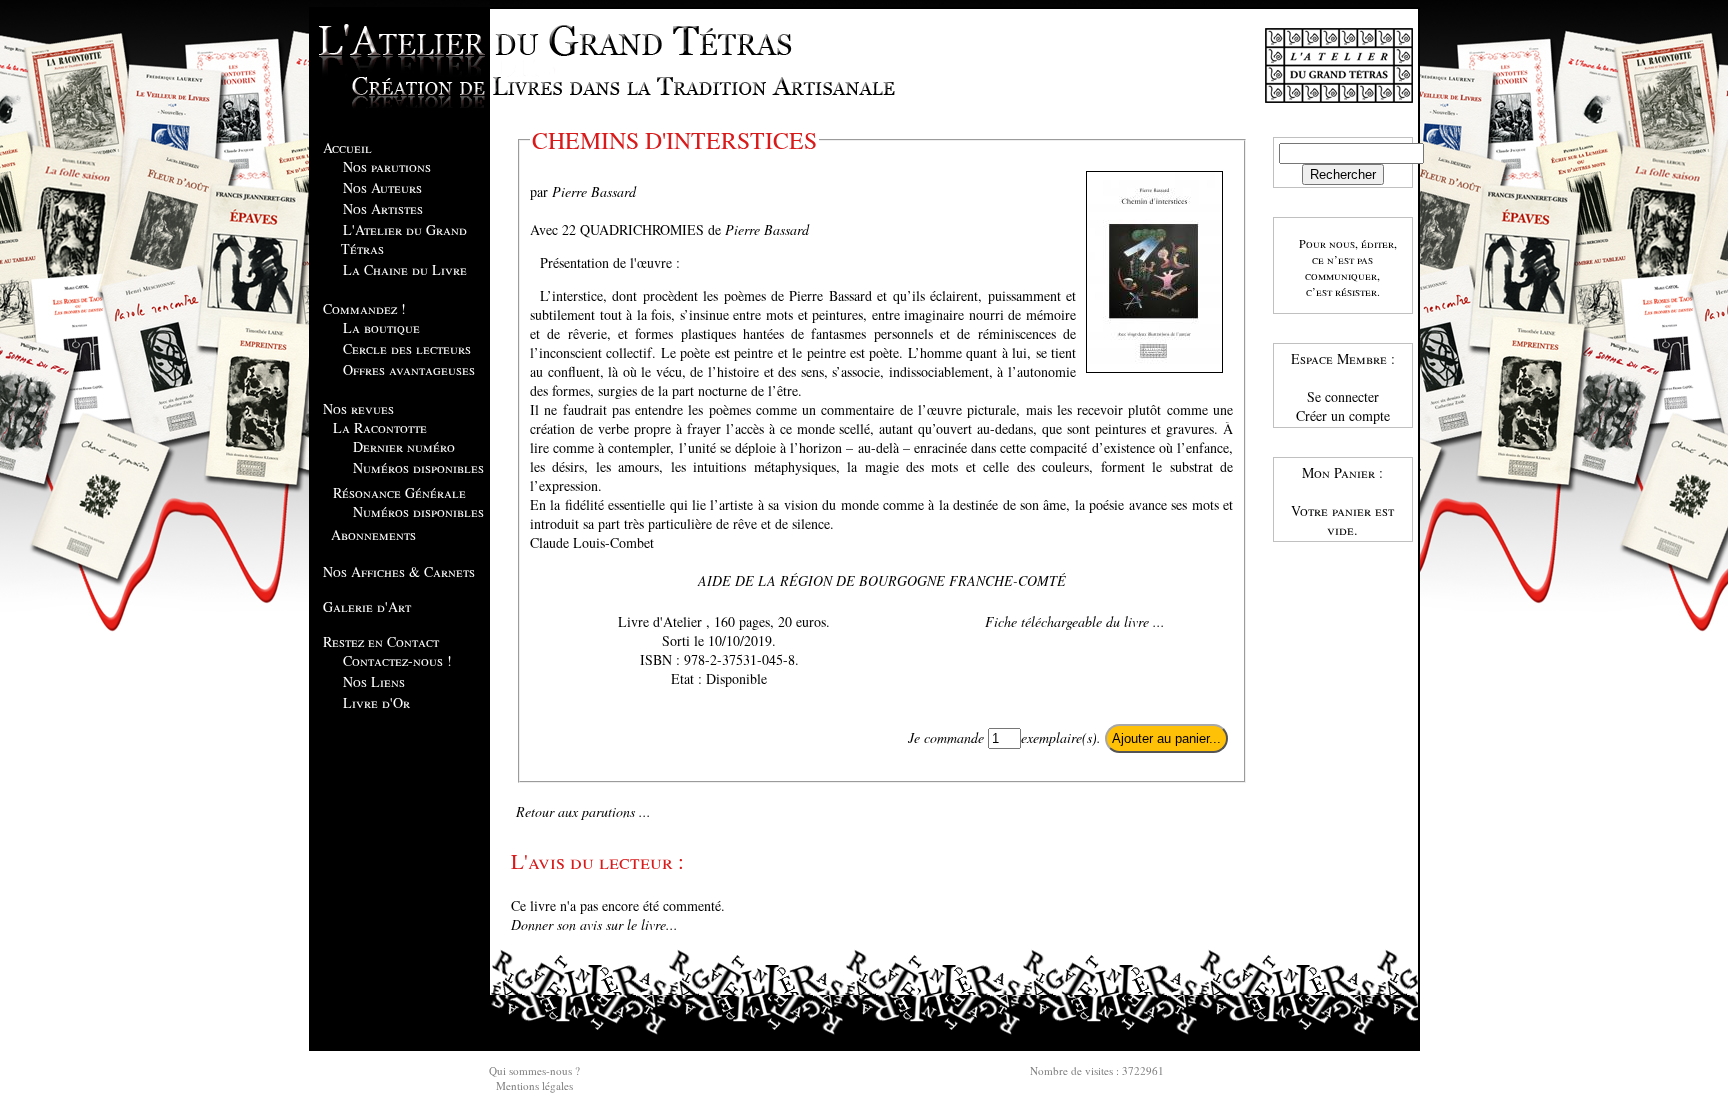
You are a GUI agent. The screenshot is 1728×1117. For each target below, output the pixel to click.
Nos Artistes (383, 208)
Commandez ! (364, 308)
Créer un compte (1343, 415)
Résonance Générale (399, 492)
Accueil (347, 147)
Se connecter (1343, 396)
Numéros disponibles (418, 467)
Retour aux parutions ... (583, 811)
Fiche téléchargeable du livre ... (1075, 621)
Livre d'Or (376, 702)
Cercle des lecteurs (407, 348)
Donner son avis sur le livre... (594, 924)
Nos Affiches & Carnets (399, 571)
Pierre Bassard (594, 191)
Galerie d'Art (367, 606)
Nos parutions (387, 166)
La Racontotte (380, 427)
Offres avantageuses (409, 369)
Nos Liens (374, 681)
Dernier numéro (404, 446)
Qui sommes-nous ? (534, 1070)
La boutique (381, 327)
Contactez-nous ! (397, 660)
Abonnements (373, 534)
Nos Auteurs (382, 187)
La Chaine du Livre (405, 269)
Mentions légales (534, 1085)
